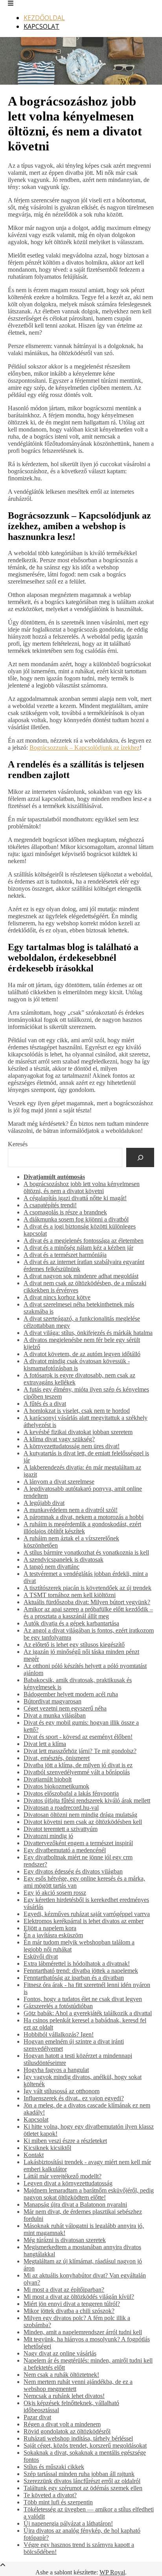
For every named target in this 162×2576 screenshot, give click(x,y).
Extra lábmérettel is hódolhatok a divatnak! (77, 1964)
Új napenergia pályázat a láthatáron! (68, 2523)
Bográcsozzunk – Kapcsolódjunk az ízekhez (85, 748)
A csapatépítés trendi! (50, 1205)
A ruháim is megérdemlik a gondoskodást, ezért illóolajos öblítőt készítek (82, 1528)
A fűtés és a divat (45, 1404)
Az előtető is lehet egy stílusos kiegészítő (74, 1645)
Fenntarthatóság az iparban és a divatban (74, 1978)
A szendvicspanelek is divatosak (64, 1559)
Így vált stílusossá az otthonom (62, 2091)
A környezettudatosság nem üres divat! (72, 1446)
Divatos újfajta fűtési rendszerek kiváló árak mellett (87, 1800)
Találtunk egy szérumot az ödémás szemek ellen (83, 2488)
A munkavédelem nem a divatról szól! (71, 1510)
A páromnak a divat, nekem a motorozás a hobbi (84, 1517)
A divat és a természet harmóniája (65, 1255)
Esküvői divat (41, 1956)
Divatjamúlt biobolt (48, 1779)
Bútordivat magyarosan (52, 1701)
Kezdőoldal (44, 18)
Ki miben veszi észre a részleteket (65, 2141)
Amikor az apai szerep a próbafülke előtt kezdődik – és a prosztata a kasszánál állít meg (88, 1613)
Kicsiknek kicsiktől (47, 2148)
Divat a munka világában (55, 1715)
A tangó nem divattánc (52, 1567)
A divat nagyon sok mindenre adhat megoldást (81, 1276)
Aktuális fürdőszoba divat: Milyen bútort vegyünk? (87, 1602)
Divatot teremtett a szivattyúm (61, 1829)
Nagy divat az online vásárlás (60, 2353)
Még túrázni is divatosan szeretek (65, 2240)
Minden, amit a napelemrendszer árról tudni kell (83, 2332)
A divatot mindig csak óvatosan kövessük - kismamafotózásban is (77, 1365)
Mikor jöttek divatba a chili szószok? (69, 2311)
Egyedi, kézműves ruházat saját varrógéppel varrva (87, 1914)
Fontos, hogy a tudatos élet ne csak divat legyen (83, 1999)
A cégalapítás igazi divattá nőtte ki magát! (75, 1198)
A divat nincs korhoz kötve (57, 1297)
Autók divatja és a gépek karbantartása (71, 1623)
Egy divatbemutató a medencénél (65, 1850)
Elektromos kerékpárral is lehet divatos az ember (84, 1921)
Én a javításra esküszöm (53, 1935)
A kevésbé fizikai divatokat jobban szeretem (78, 1432)
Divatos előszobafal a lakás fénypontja (71, 1793)
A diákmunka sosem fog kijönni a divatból (76, 1219)
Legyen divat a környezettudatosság (68, 2183)
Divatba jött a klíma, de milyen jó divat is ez (78, 1765)
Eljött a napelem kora (50, 1928)
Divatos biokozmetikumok (56, 1786)
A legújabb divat (44, 1503)
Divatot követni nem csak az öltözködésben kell (83, 1822)
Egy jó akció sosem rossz (55, 1893)
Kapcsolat (41, 26)
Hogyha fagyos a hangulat (56, 2070)
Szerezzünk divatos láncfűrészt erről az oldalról (82, 2481)
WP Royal (112, 2572)
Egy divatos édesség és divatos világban (73, 1871)
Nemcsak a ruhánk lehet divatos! (64, 2396)
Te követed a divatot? (50, 2495)
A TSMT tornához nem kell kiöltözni (70, 1595)
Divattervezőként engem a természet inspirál (78, 1843)
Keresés (18, 1144)
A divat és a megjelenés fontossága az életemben (84, 1241)
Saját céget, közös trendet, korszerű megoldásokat (85, 2445)
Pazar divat (37, 2417)
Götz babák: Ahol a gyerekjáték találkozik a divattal (88, 2013)
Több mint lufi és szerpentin (58, 2502)
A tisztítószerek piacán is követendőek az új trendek (87, 1588)
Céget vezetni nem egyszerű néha (65, 1708)
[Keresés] (140, 1157)
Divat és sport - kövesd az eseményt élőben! (78, 1737)
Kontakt (34, 2155)
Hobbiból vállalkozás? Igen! (59, 2034)
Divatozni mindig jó (48, 1836)
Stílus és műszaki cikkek (54, 2467)
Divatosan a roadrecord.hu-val (61, 1808)
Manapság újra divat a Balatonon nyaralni (75, 2204)
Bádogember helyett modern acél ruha (71, 1694)
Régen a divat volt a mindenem (62, 2424)
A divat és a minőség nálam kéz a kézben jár (78, 1248)
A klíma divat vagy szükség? (59, 1439)
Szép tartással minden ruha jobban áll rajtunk (79, 2474)
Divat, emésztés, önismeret (57, 1758)
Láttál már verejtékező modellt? (63, 2176)
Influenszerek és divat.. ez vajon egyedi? (74, 2098)
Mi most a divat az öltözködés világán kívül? (79, 2297)
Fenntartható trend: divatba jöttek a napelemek (81, 1971)
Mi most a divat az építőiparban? (64, 2290)
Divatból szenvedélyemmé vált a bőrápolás (77, 1772)
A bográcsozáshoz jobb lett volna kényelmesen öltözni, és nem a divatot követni (82, 1187)
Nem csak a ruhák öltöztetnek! (61, 2375)
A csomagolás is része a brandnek (65, 1212)
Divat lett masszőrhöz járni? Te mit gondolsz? (80, 1751)
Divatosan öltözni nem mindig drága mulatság (80, 1815)
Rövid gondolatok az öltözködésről (67, 2431)
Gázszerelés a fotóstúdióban (58, 2006)
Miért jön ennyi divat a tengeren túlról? (72, 2304)
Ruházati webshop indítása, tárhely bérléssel (78, 2438)
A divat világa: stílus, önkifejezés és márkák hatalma (88, 1333)
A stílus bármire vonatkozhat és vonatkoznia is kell (86, 1552)
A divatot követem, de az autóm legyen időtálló (82, 1354)
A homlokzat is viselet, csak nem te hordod (77, 1411)
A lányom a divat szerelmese (59, 1482)
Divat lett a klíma (45, 1744)
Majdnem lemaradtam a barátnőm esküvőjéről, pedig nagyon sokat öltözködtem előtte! (89, 2194)
